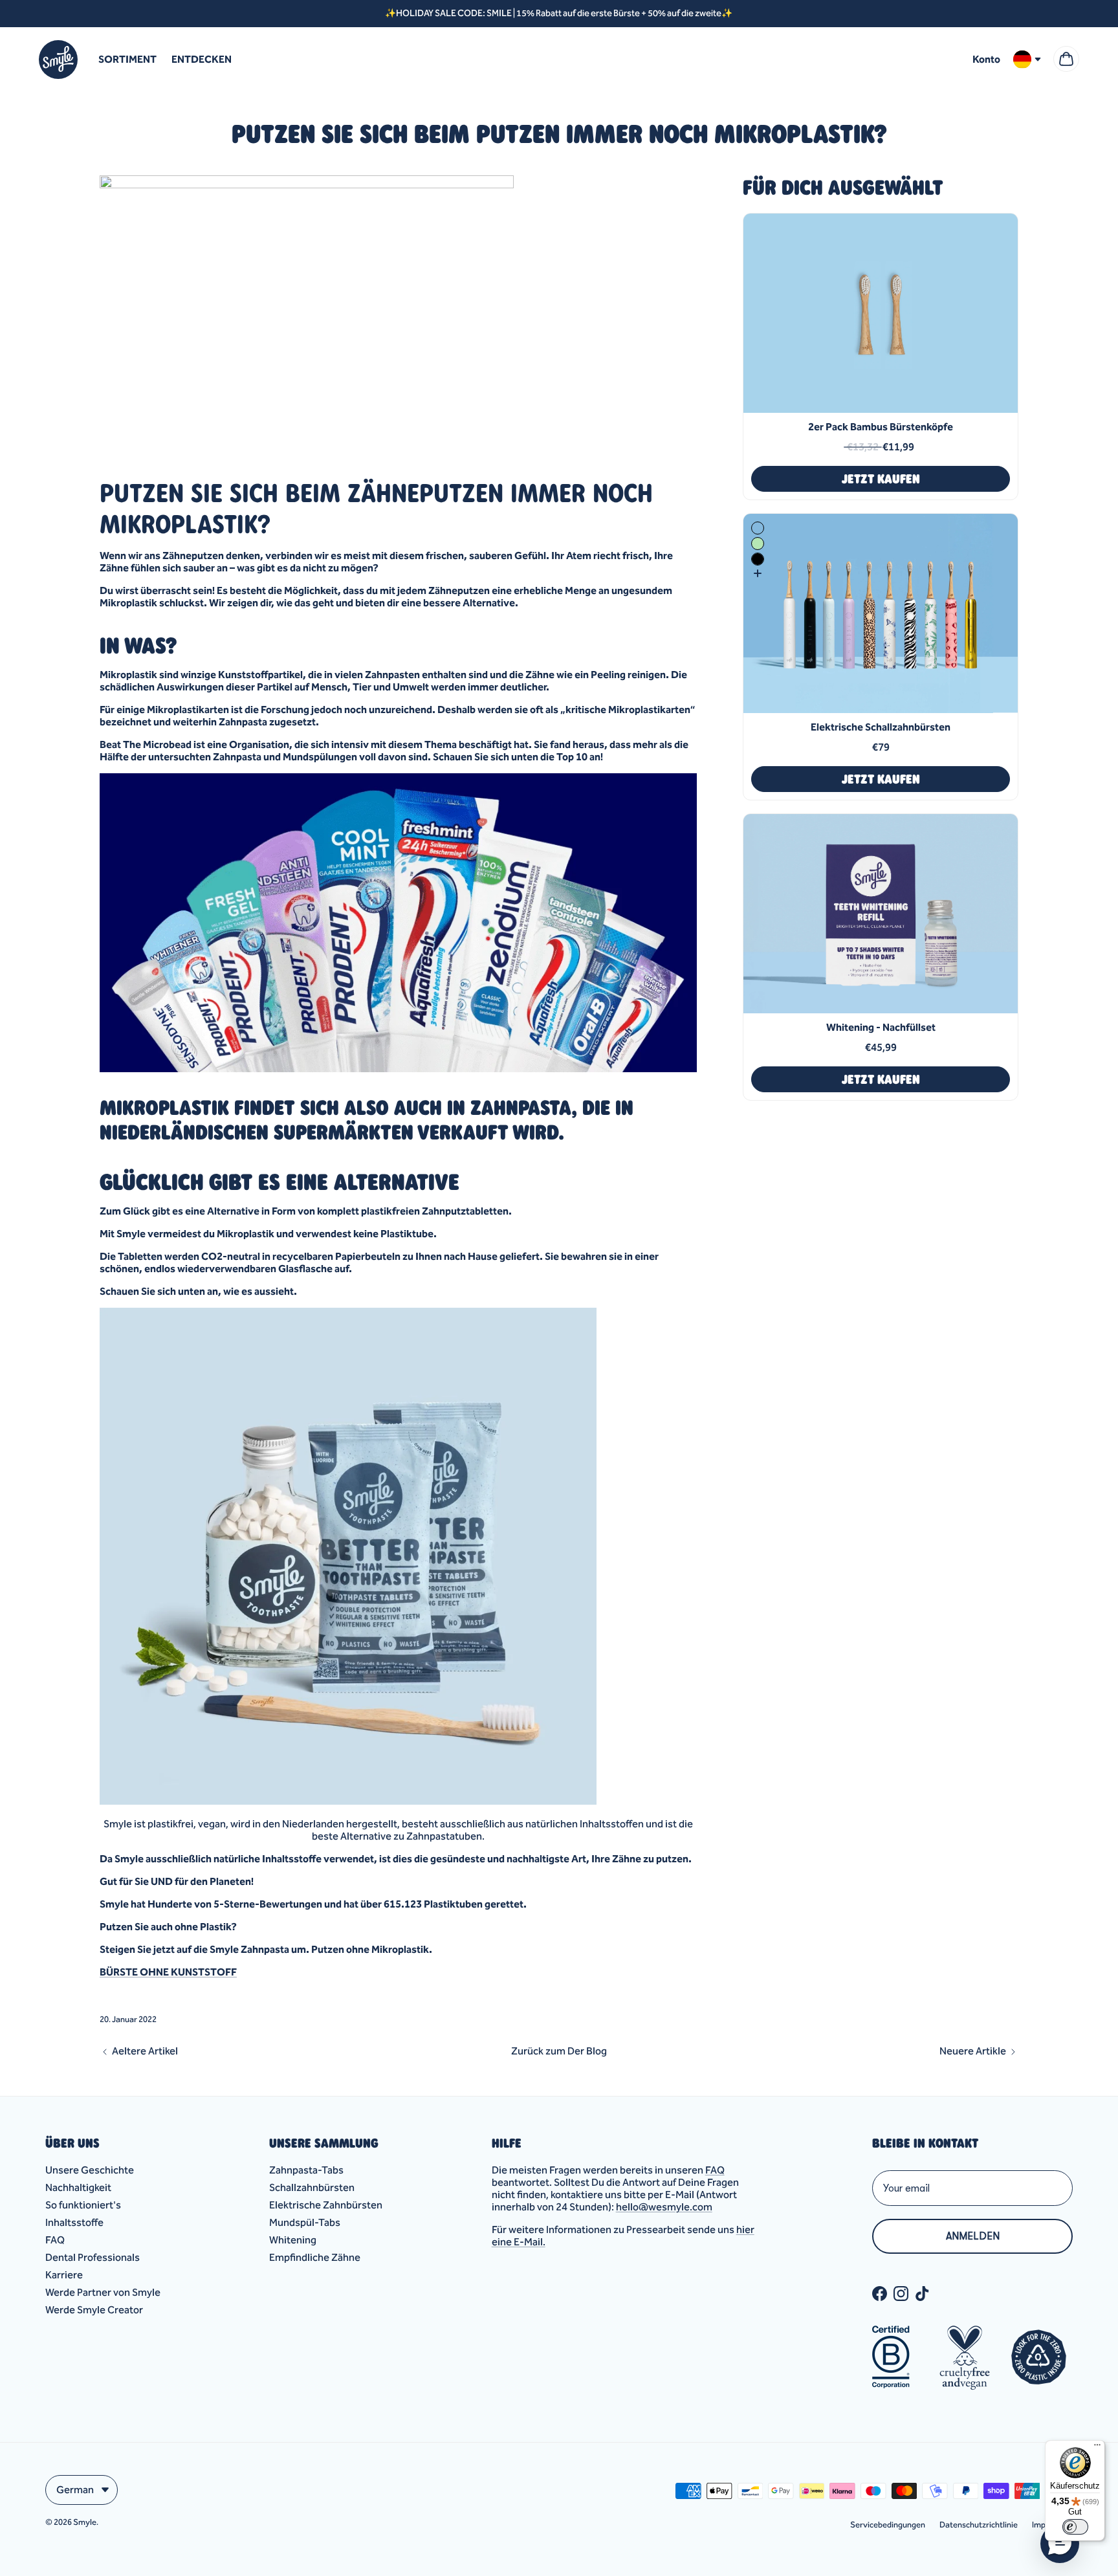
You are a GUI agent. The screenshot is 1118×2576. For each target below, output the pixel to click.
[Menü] (1097, 2448)
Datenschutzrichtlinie (979, 2525)
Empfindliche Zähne (315, 2257)
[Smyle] (58, 60)
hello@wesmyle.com (664, 2207)
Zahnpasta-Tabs (306, 2170)
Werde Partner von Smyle (103, 2292)
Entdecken (202, 59)
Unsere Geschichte (90, 2170)
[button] (1060, 2544)
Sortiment (127, 59)
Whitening (293, 2240)
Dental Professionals (93, 2257)
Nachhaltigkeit (78, 2187)
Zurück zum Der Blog (559, 2051)
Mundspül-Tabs (305, 2222)
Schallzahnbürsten (312, 2187)
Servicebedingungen (888, 2525)
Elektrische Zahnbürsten (326, 2205)
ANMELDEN (973, 2236)
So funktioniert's (83, 2205)
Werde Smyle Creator (94, 2310)
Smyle (85, 2522)
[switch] (1075, 2527)
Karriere (64, 2275)
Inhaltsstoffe (74, 2222)
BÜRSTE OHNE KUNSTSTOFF (168, 1972)
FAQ (55, 2240)
